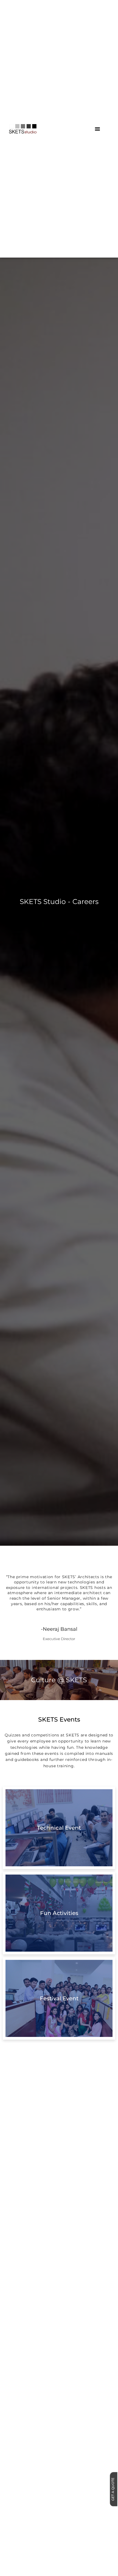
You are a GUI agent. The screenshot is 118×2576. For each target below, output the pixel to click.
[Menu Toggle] (97, 129)
